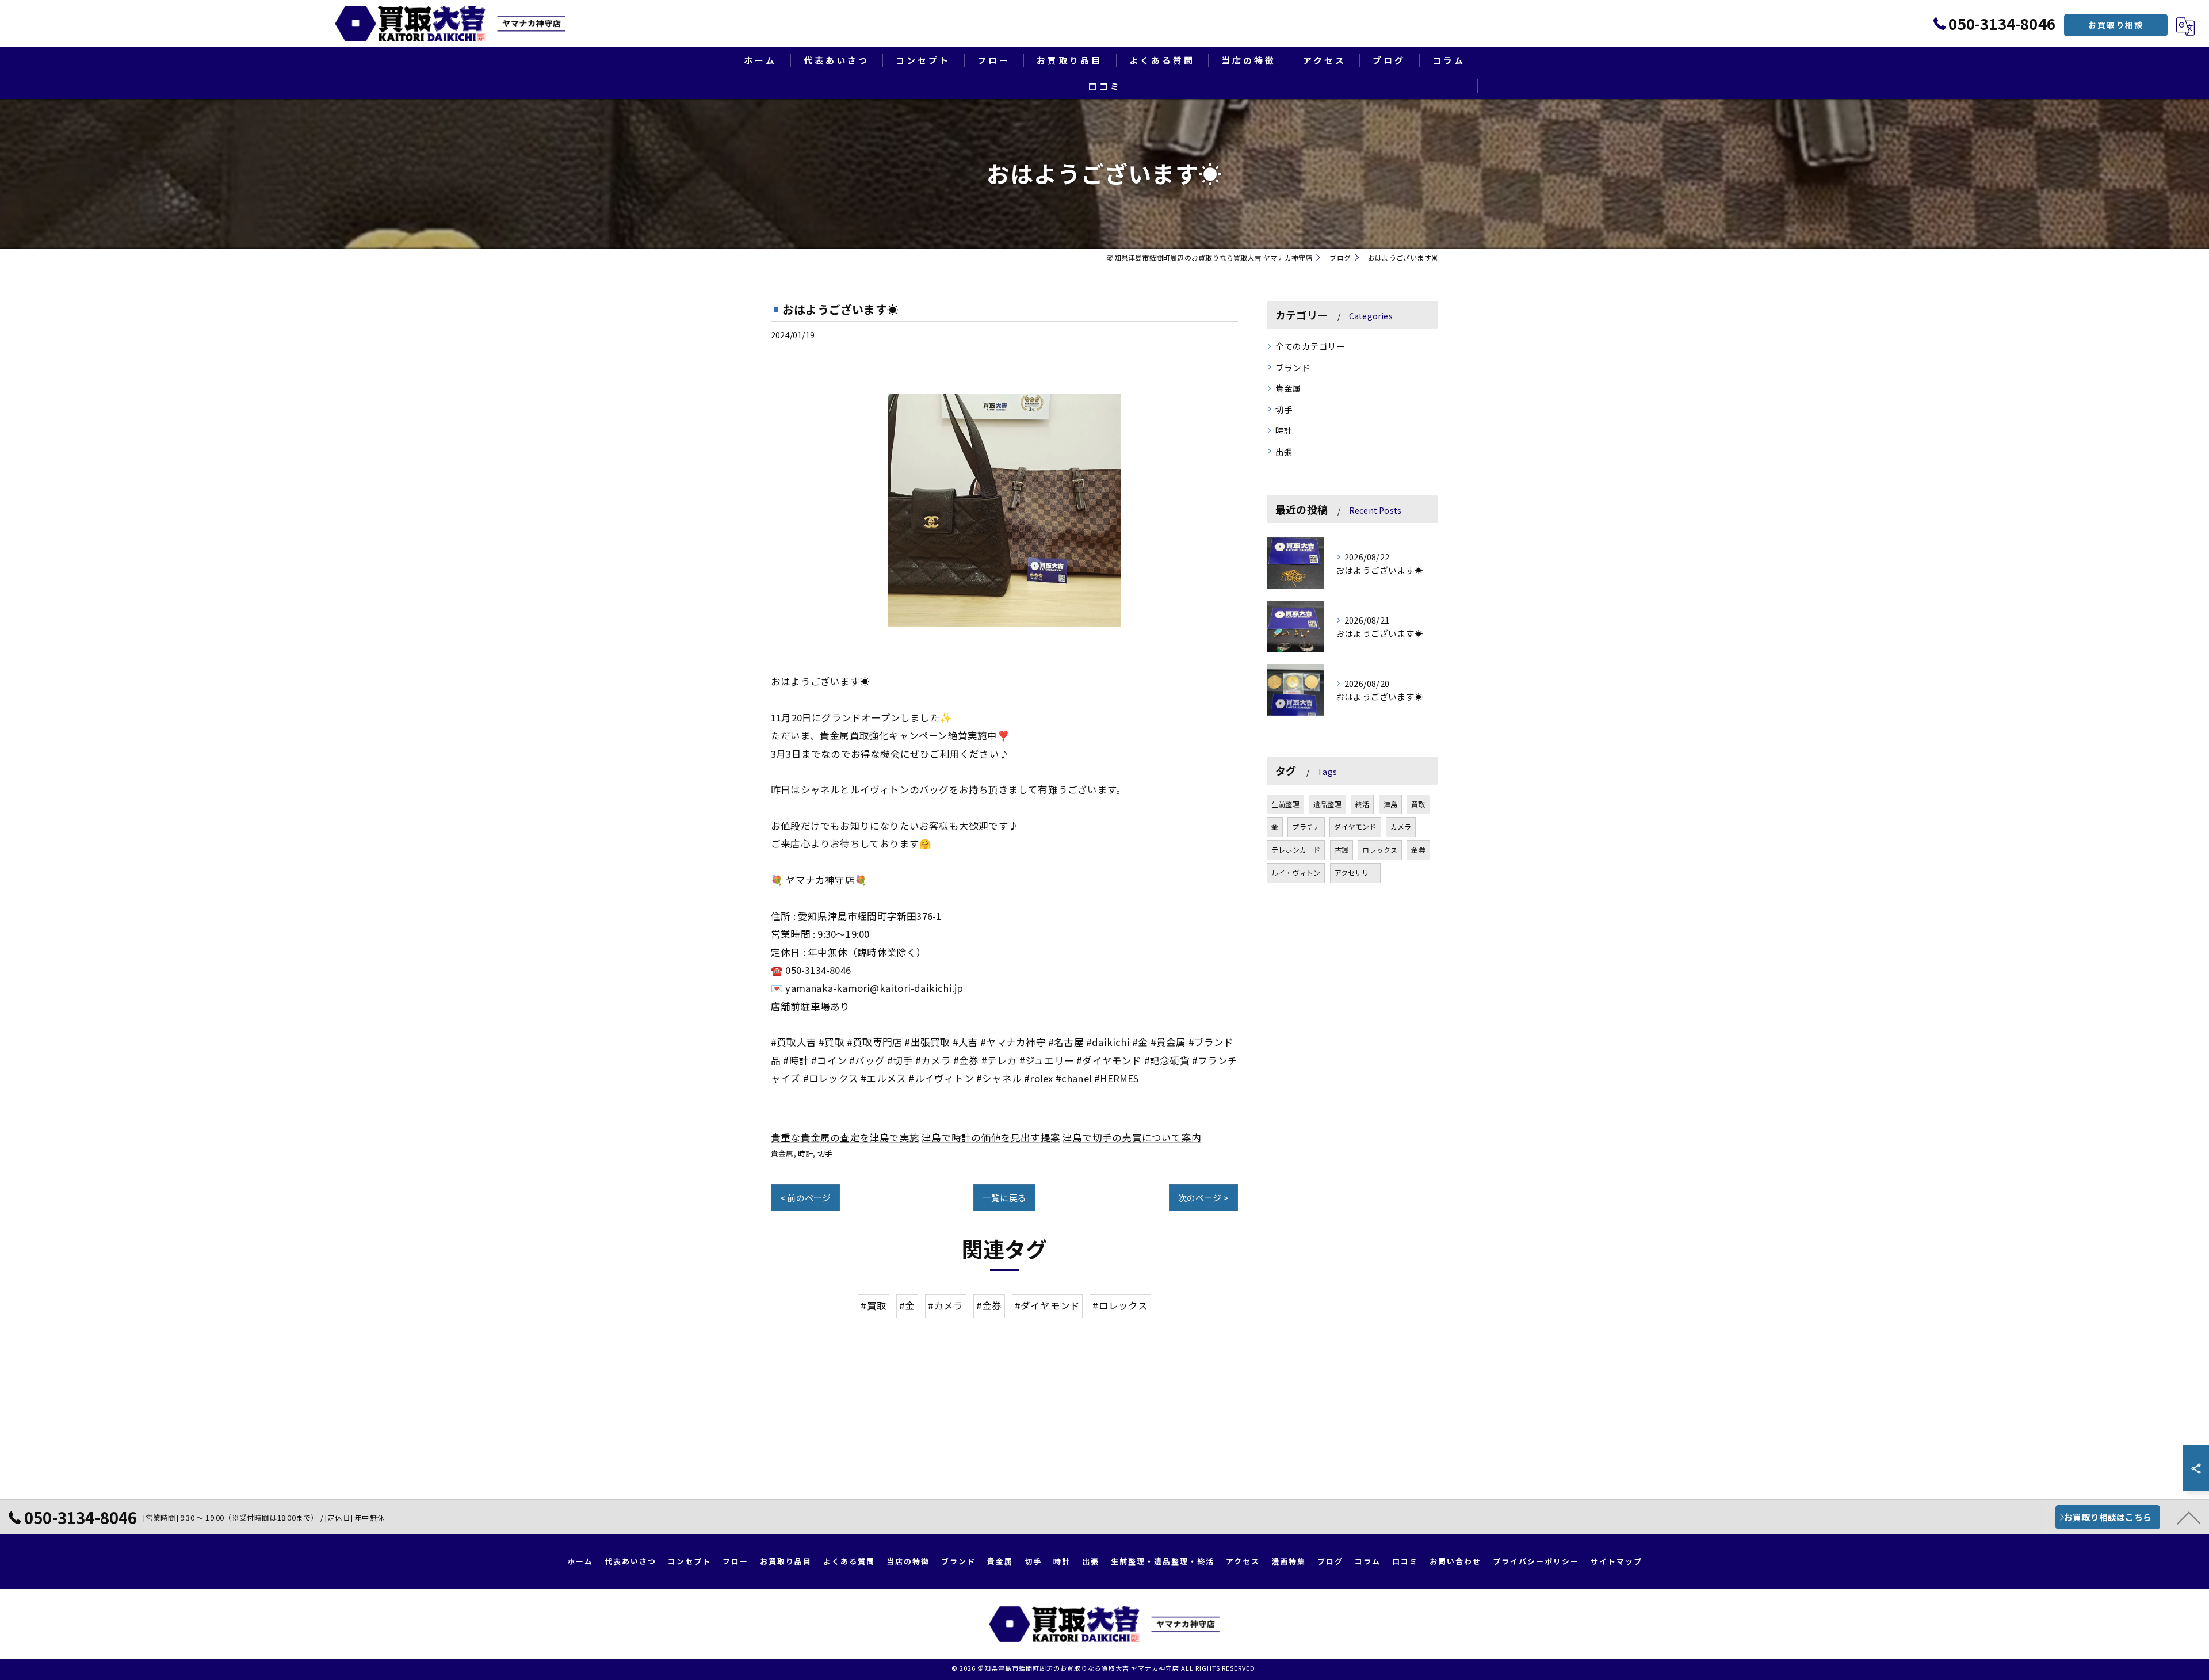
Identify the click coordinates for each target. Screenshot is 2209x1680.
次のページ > (1203, 1198)
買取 (1418, 804)
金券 (1418, 849)
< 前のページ (805, 1198)
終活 (1362, 804)
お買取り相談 (2116, 25)
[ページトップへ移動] (2189, 1517)
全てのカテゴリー (1310, 346)
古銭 (1342, 849)
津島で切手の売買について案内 (1132, 1137)
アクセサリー (1355, 873)
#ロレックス (1120, 1305)
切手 (825, 1153)
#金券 (989, 1305)
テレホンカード (1296, 849)
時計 (805, 1153)
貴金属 (782, 1153)
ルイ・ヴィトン (1296, 873)
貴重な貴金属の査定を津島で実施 (845, 1137)
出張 (1284, 451)
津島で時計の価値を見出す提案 (991, 1137)
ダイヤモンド (1355, 826)
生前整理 (1285, 804)
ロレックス (1380, 849)
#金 (907, 1305)
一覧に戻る (1004, 1198)
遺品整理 (1327, 804)
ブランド (1293, 367)
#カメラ (946, 1305)
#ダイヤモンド (1047, 1305)
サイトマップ (1616, 1561)
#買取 (874, 1305)
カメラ (1401, 826)
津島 (1390, 804)
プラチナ (1306, 826)
